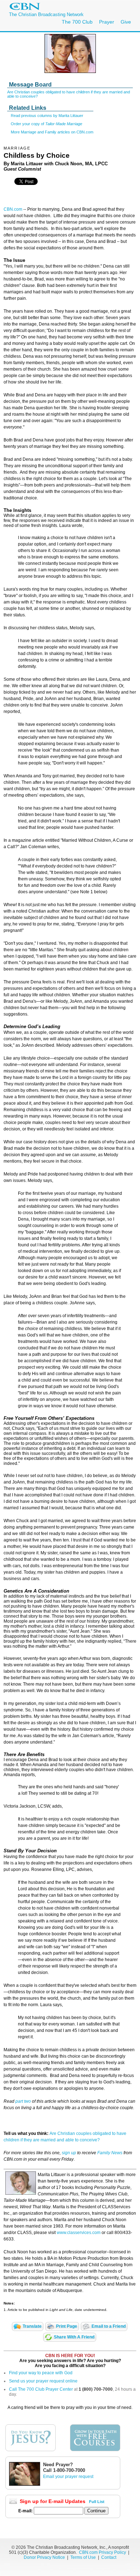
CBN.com (13, 209)
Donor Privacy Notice (44, 2557)
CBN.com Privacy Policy (102, 2552)
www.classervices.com (79, 2233)
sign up (69, 2153)
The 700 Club (77, 22)
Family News (110, 2153)
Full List (97, 2502)
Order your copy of (46, 124)
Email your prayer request (68, 2477)
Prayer (107, 22)
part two (23, 2101)
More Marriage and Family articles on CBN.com (52, 132)
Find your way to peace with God (41, 2373)
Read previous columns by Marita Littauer (47, 116)
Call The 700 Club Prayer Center (41, 2389)
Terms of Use (84, 2557)
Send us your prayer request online (43, 2381)
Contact (109, 2557)
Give (126, 22)
